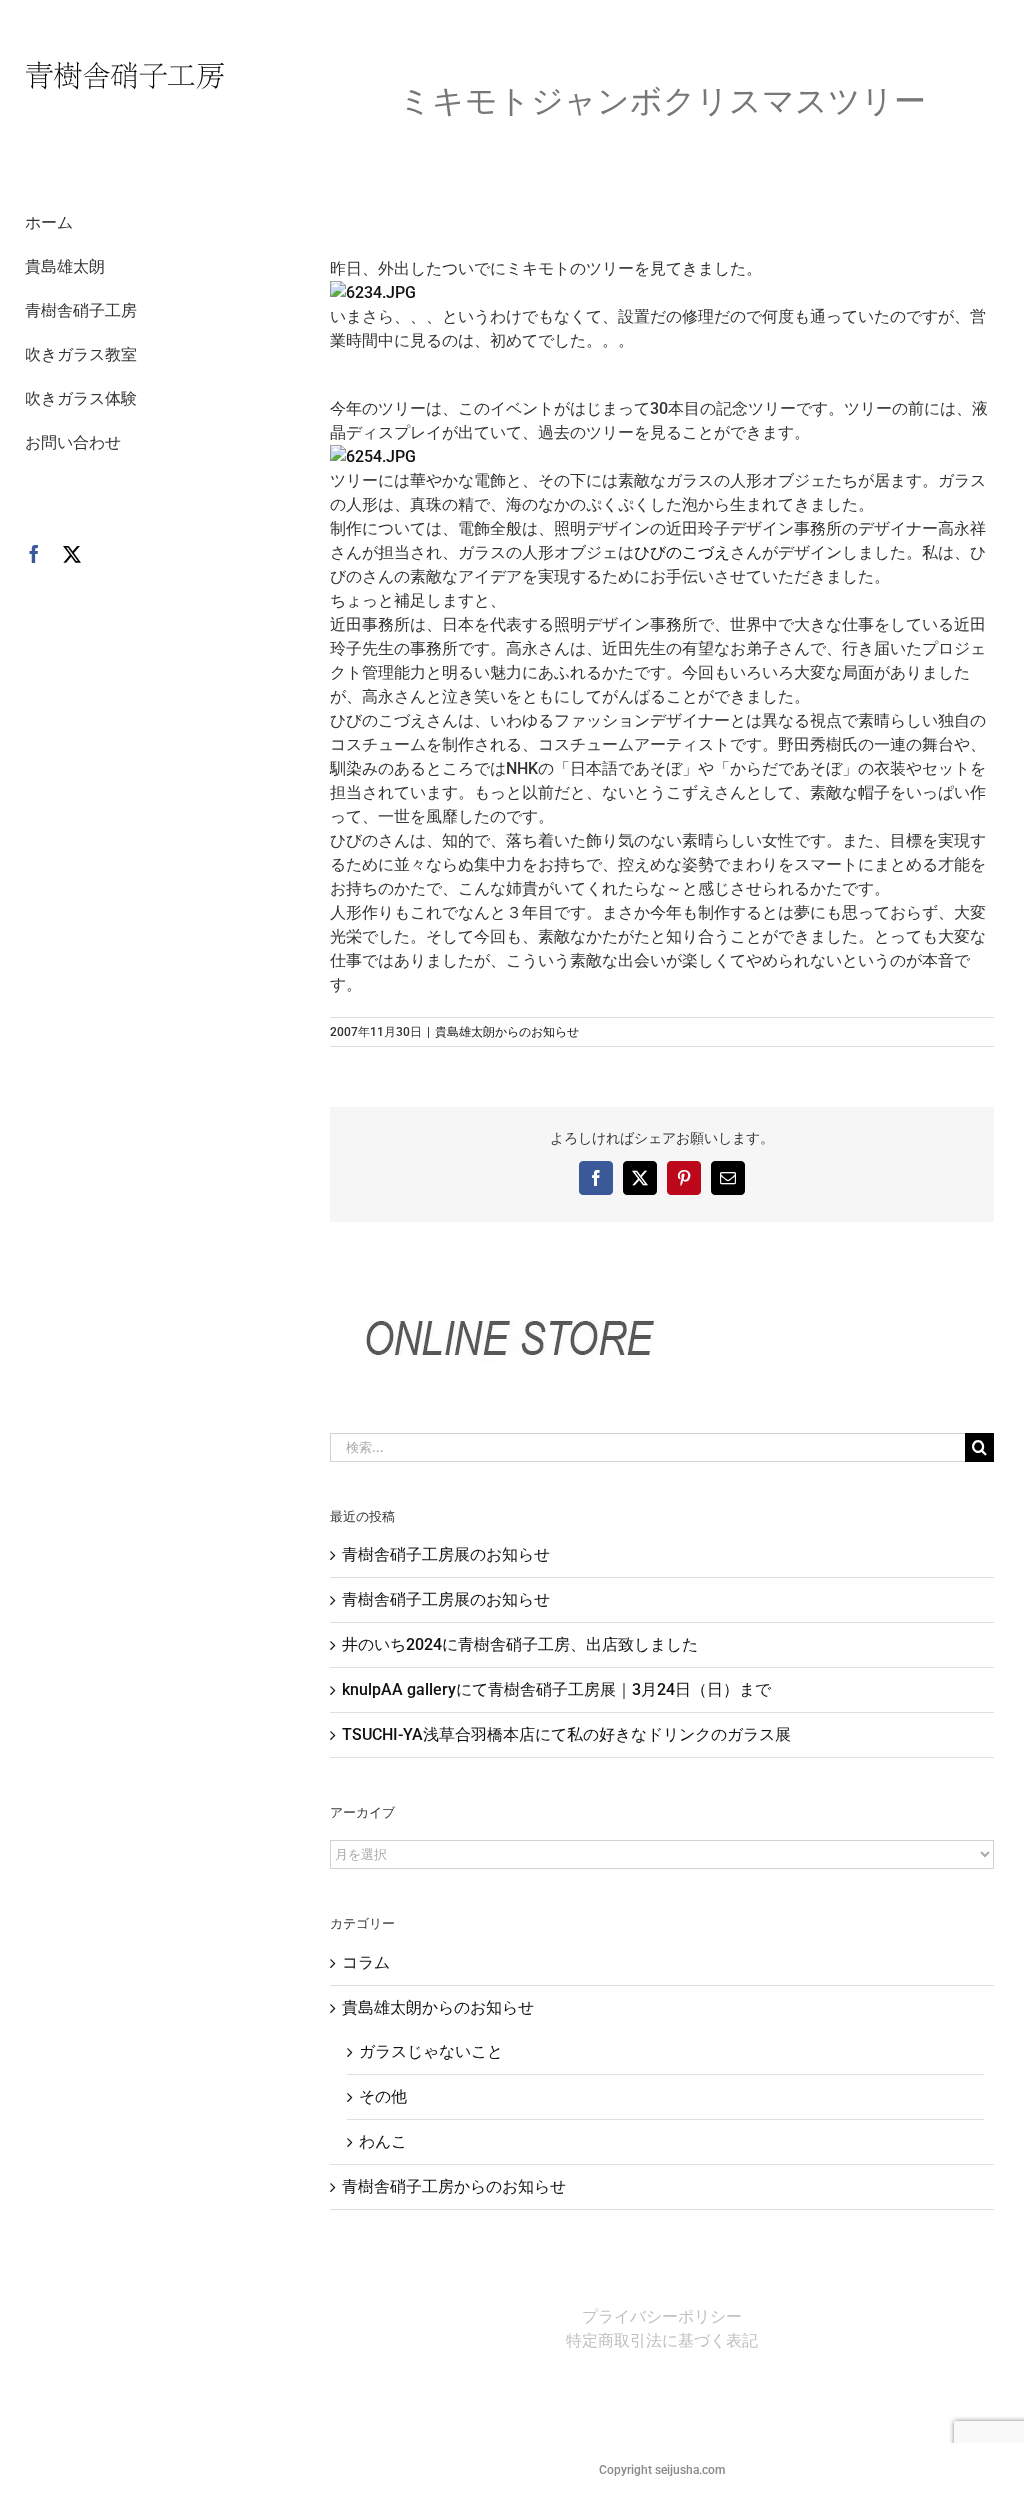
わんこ (383, 2141)
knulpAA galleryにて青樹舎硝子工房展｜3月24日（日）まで (556, 1689)
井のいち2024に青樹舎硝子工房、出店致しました (520, 1644)
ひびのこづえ (682, 552)
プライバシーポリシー (662, 2316)
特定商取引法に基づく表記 (662, 2340)
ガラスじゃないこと (431, 2051)
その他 (383, 2096)
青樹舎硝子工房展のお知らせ (446, 1554)
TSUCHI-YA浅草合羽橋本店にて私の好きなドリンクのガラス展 (566, 1734)
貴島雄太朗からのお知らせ (507, 1032)
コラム (366, 1962)
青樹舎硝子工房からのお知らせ (454, 2186)
